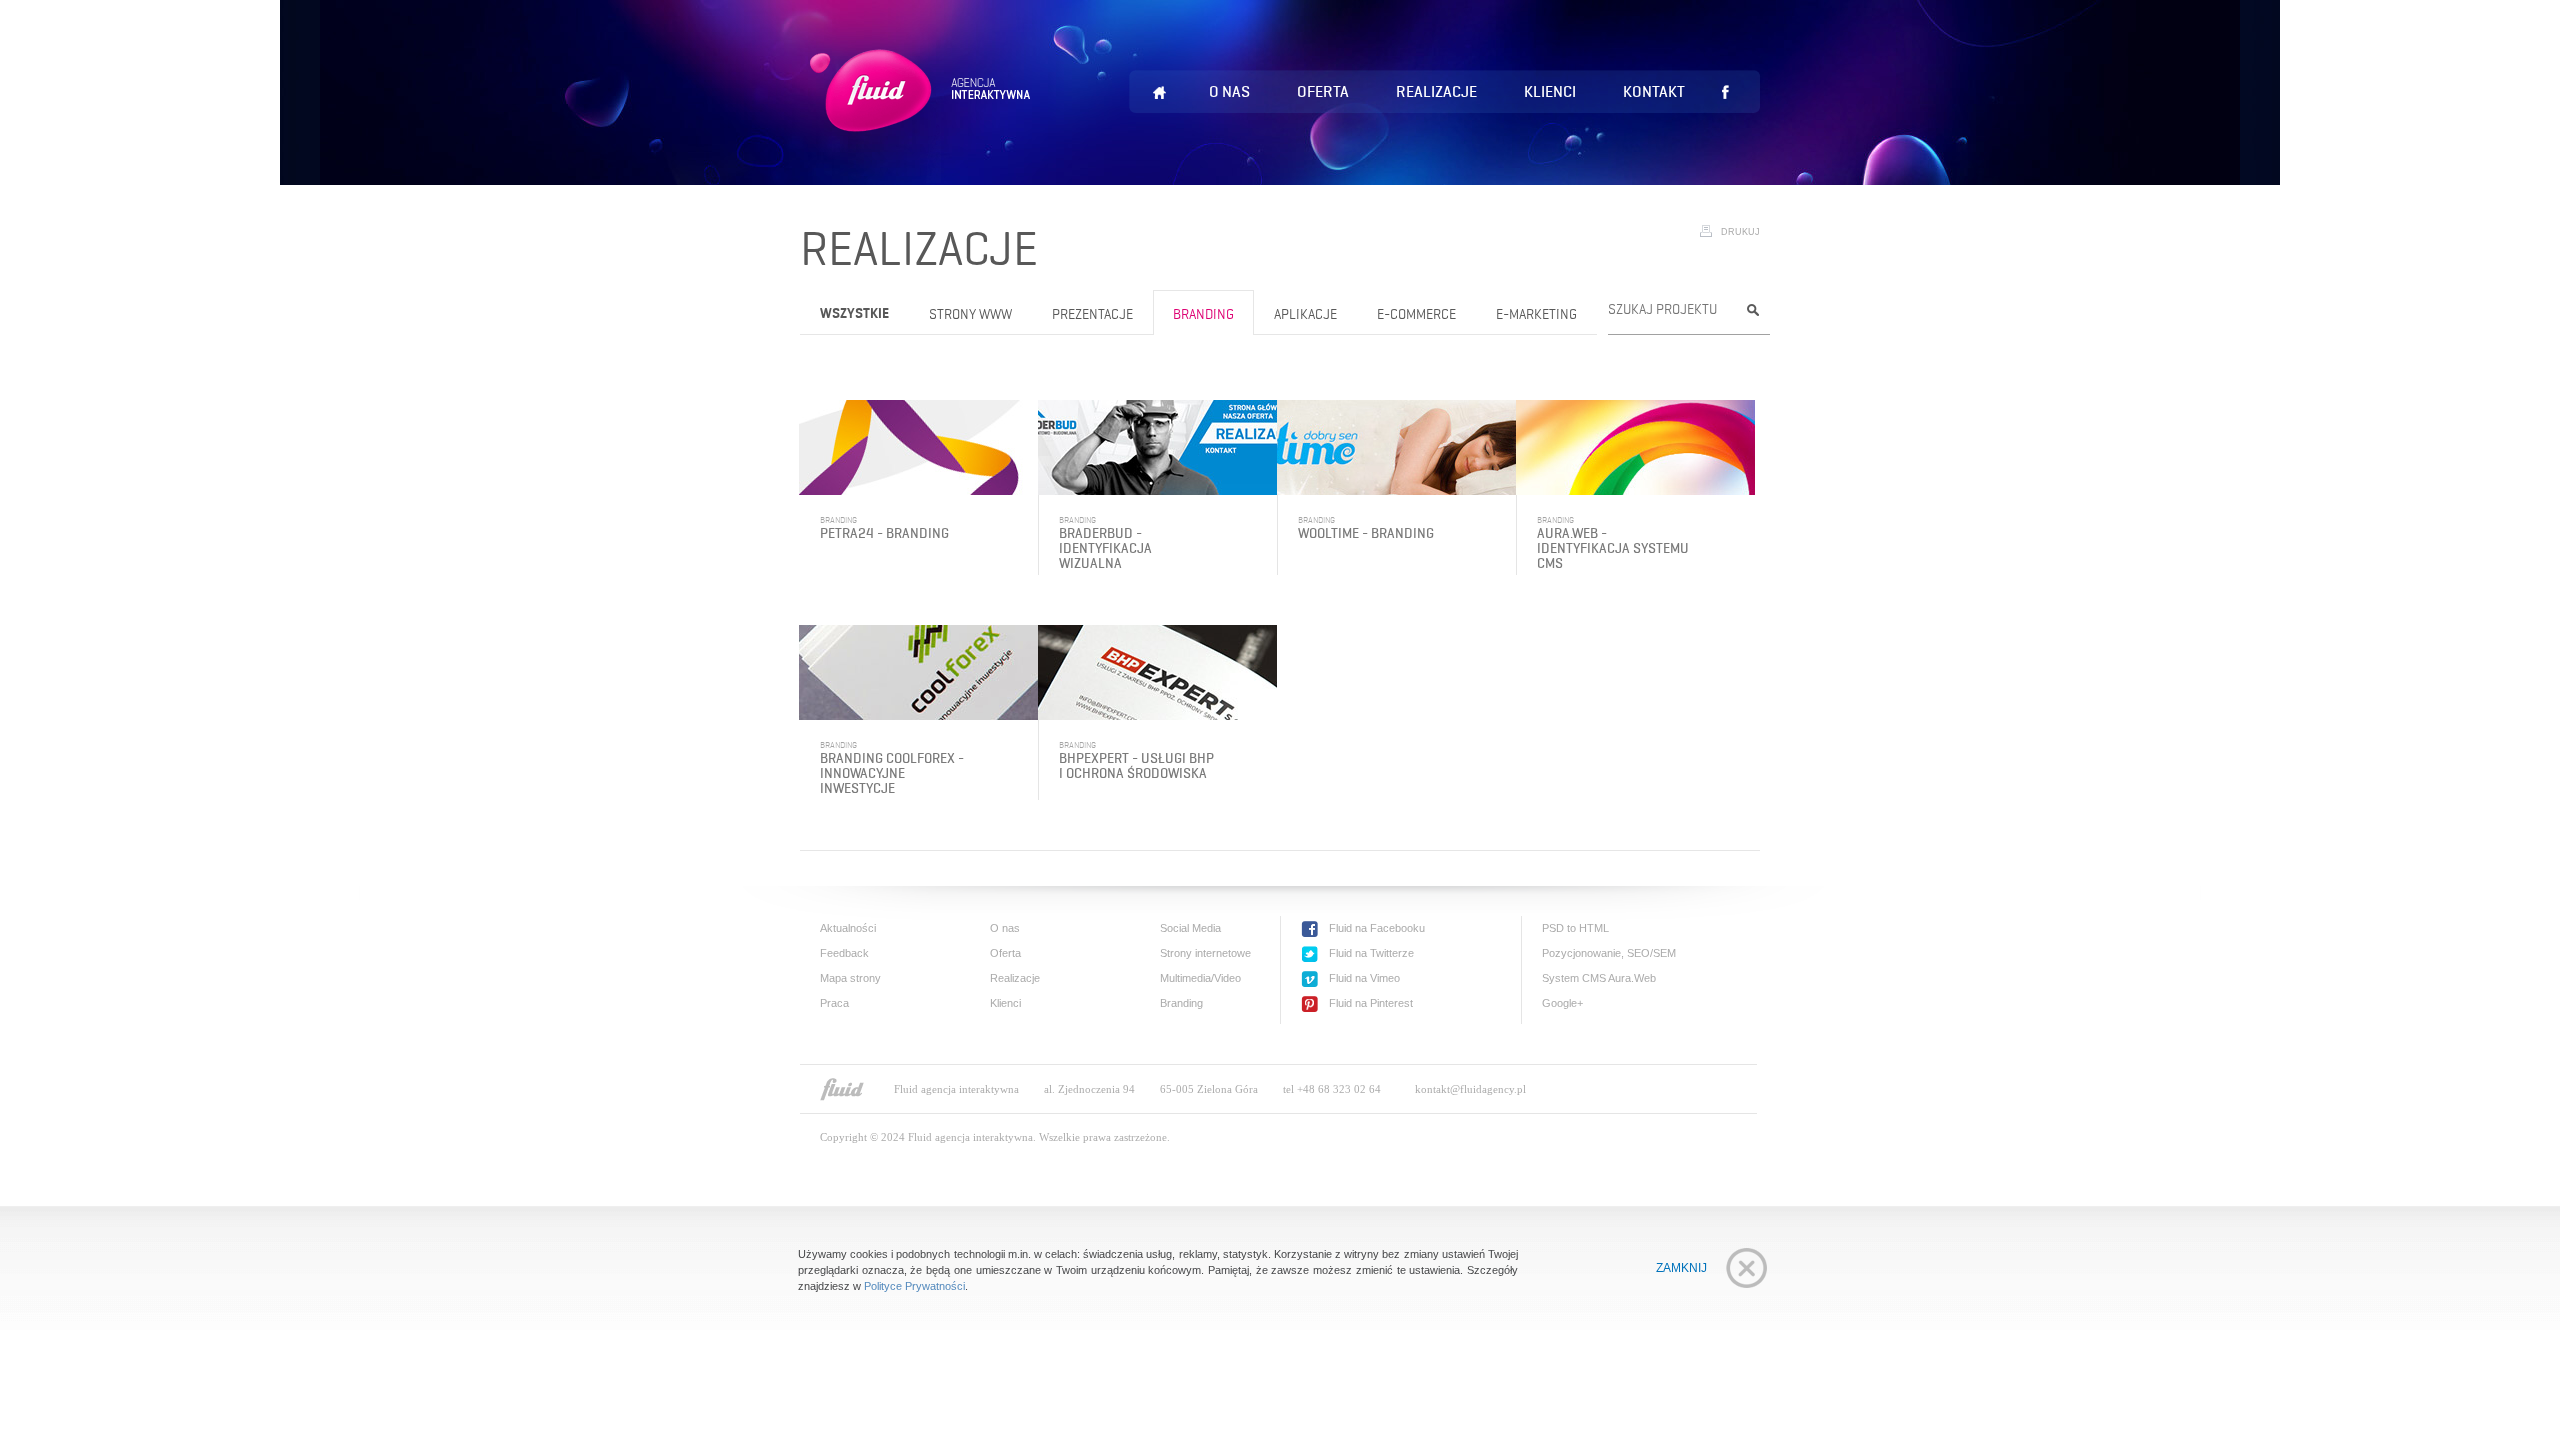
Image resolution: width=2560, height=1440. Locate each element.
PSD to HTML (1575, 928)
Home (1159, 93)
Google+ (1562, 1003)
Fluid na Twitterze (1371, 953)
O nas (1229, 92)
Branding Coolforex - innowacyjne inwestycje (892, 773)
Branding (1203, 314)
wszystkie (854, 314)
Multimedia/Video (1200, 978)
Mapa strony (850, 978)
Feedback (844, 953)
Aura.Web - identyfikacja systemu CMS (1613, 548)
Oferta (1323, 92)
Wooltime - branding (1366, 533)
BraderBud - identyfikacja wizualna (1105, 548)
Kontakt (1654, 92)
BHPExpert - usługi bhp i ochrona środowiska (1136, 766)
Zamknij (1681, 1268)
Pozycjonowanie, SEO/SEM (1609, 953)
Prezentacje (1092, 314)
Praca (834, 1003)
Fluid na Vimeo (1364, 978)
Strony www (970, 314)
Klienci (1550, 92)
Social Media (1190, 928)
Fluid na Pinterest (1371, 1003)
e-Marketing (1536, 314)
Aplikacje (1305, 314)
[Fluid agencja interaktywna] (842, 1089)
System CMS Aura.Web (1599, 978)
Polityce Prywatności (914, 1286)
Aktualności (848, 928)
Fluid (923, 115)
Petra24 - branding (884, 533)
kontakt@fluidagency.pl (1470, 1089)
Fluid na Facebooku (1377, 928)
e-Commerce (1416, 314)
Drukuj (1740, 232)
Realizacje (1436, 92)
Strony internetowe (1205, 953)
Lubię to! (1725, 92)
